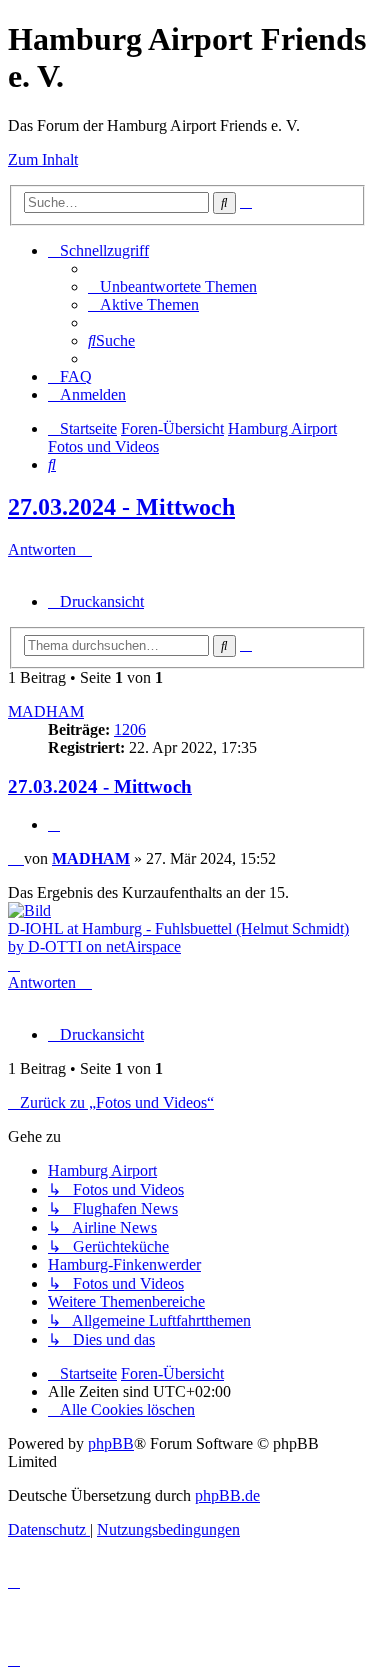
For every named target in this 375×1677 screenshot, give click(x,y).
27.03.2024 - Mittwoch (121, 507)
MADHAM (46, 711)
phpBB (111, 1443)
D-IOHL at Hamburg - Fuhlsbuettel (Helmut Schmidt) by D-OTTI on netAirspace (178, 937)
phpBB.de (227, 1495)
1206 (130, 729)
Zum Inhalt (43, 159)
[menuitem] (172, 286)
